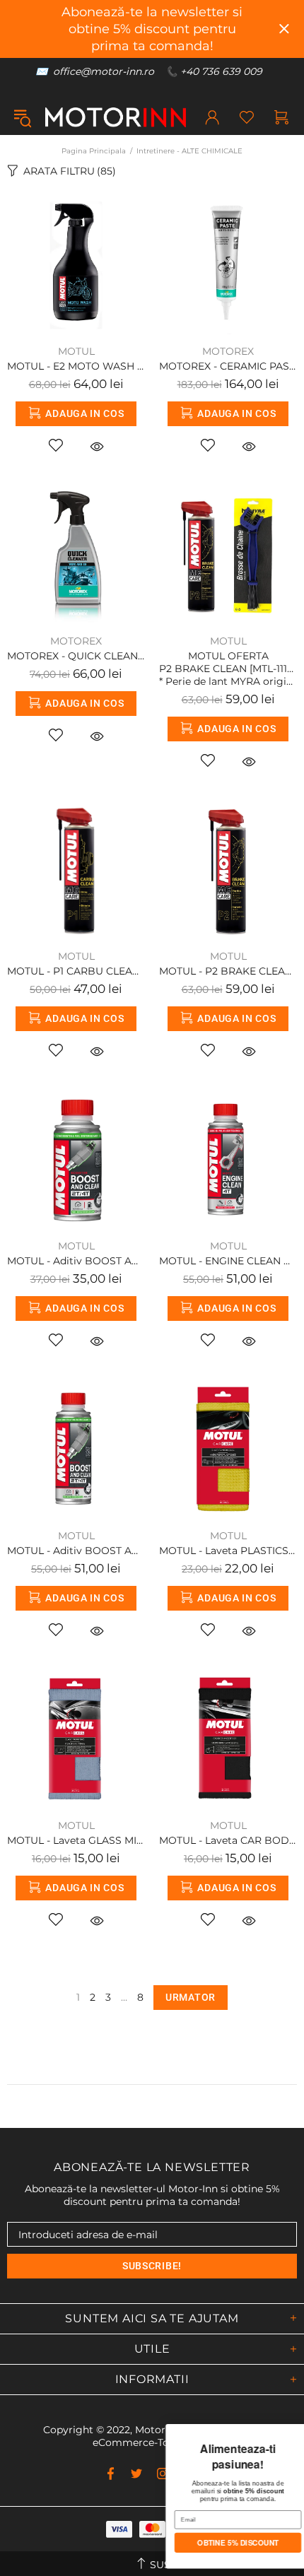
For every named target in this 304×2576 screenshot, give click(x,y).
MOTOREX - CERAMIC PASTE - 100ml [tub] (228, 366)
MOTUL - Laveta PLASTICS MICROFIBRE (228, 1551)
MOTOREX (228, 351)
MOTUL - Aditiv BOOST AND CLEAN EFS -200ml (76, 1551)
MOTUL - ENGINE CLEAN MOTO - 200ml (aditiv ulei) (228, 1261)
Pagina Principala (94, 151)
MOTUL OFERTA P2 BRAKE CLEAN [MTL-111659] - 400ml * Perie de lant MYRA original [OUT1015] (228, 669)
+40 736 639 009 (221, 71)
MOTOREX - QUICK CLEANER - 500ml (76, 656)
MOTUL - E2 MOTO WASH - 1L (76, 366)
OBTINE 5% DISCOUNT (109, 2544)
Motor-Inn (116, 117)
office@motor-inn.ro (104, 71)
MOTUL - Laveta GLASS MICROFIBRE (76, 1840)
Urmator (191, 1997)
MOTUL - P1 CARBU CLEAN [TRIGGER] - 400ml (76, 971)
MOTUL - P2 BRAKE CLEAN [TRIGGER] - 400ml (228, 971)
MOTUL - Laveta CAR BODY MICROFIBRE (228, 1840)
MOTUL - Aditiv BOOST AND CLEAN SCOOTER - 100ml (76, 1261)
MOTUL (76, 351)
